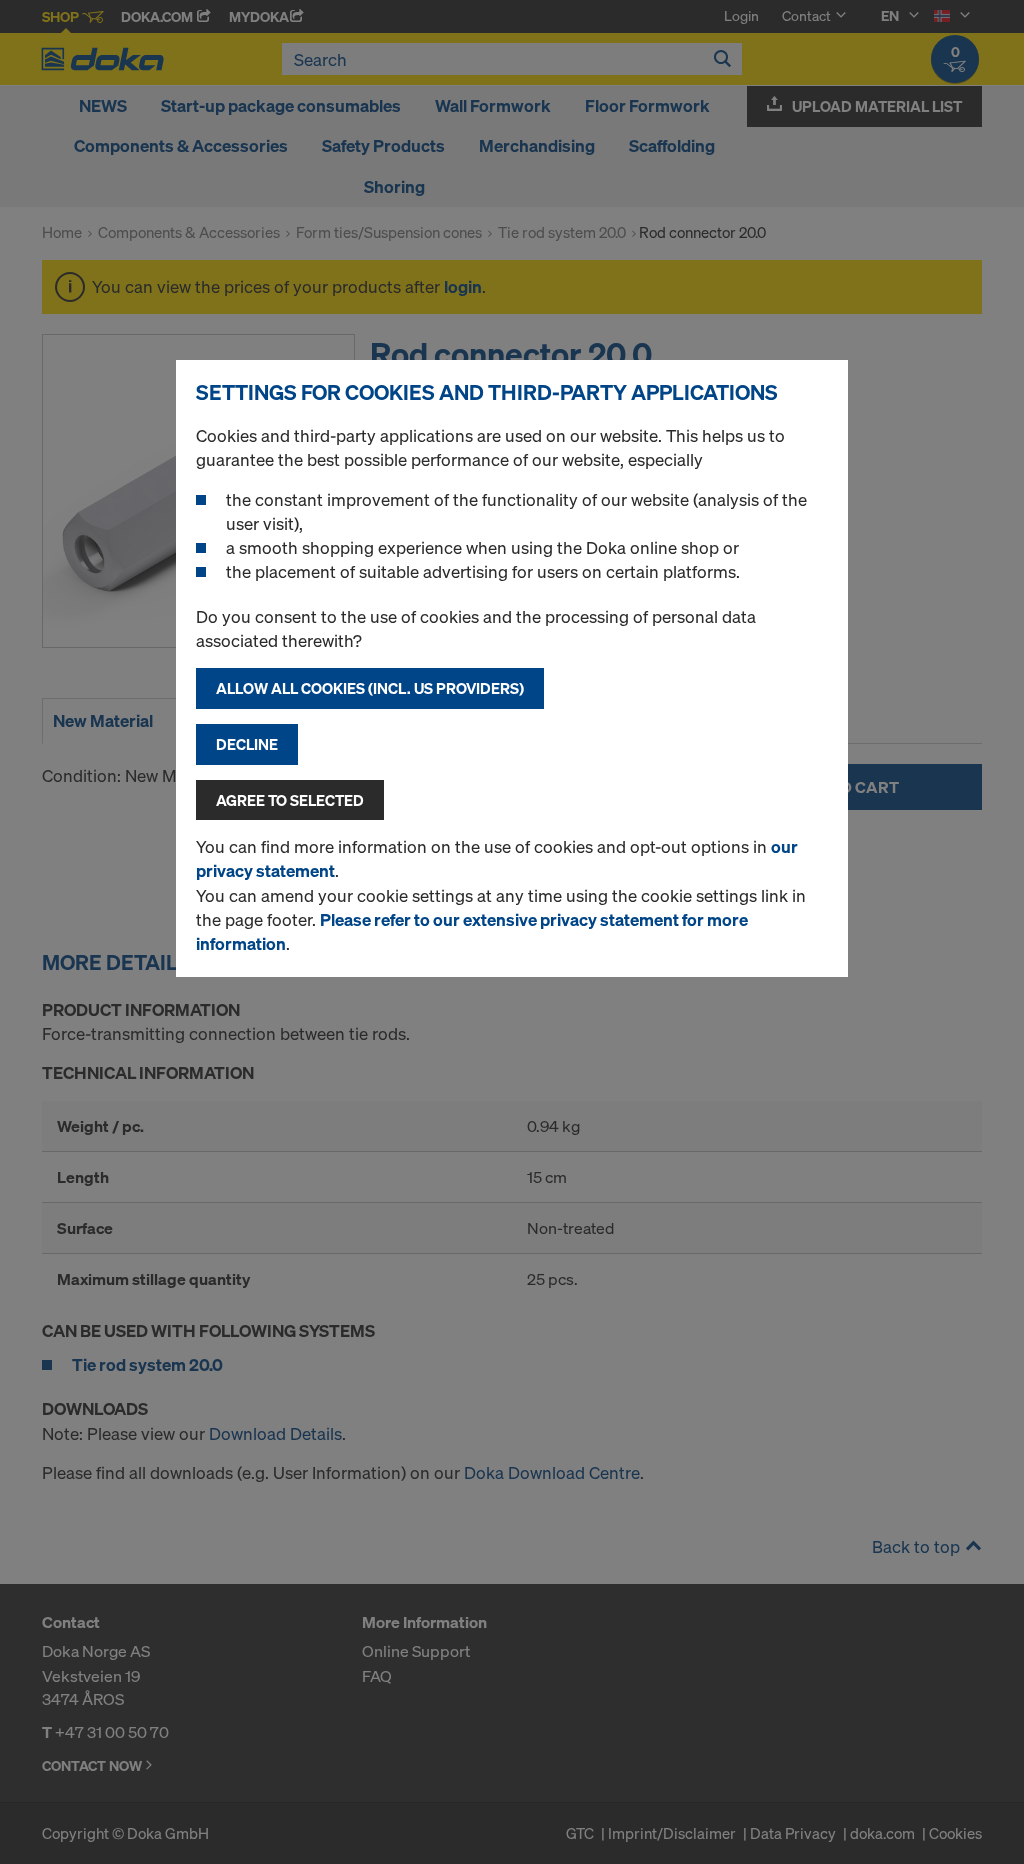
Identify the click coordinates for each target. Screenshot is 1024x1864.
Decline (247, 744)
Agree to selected (290, 800)
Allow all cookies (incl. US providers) (370, 688)
